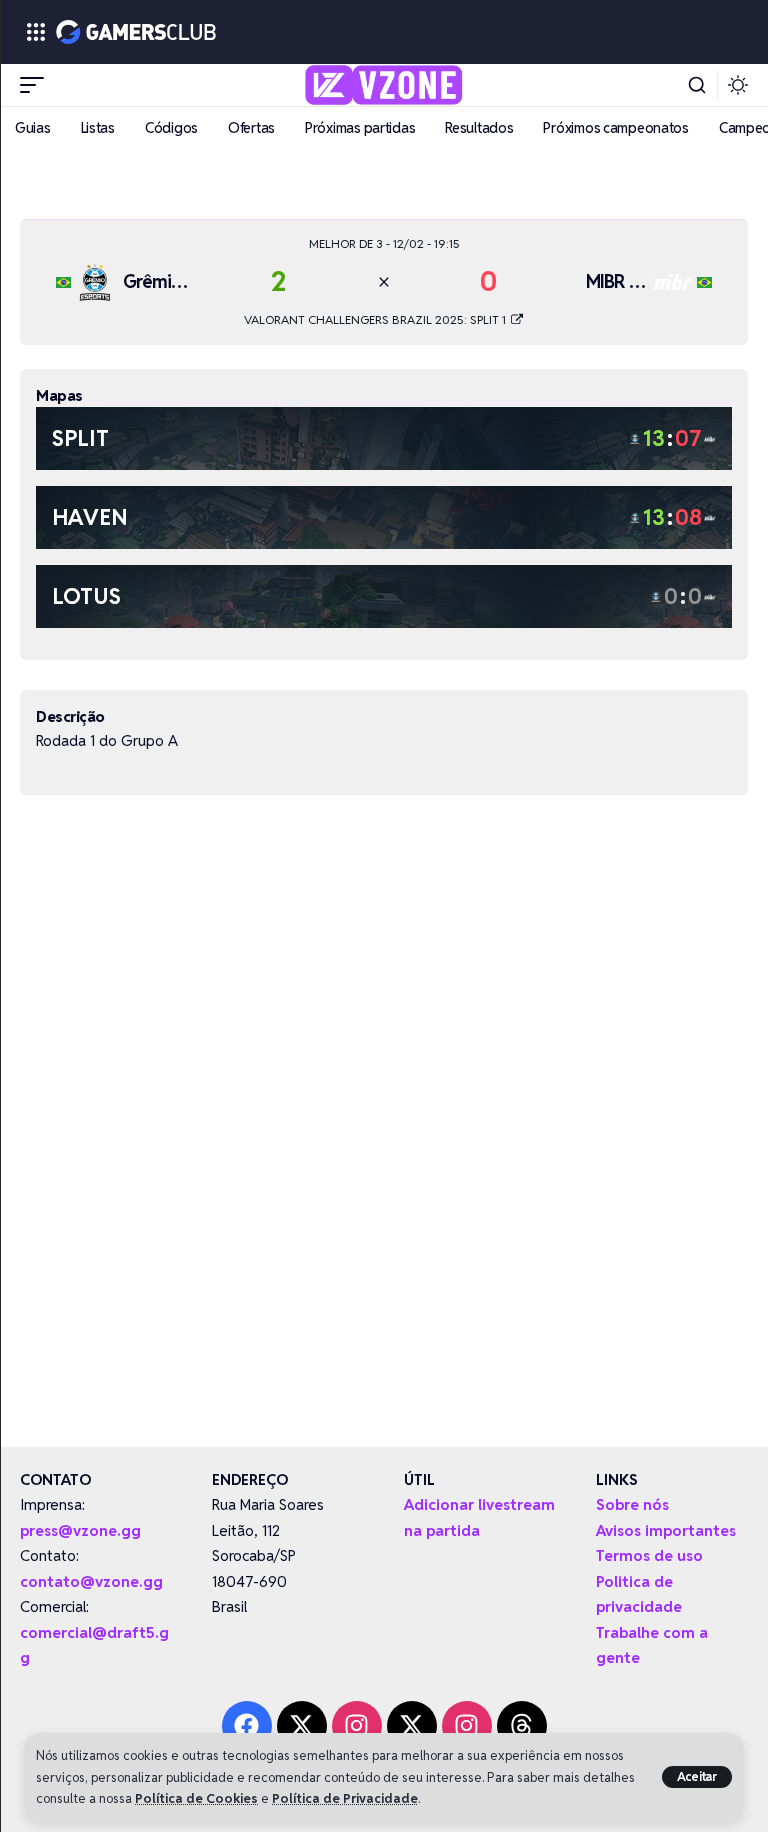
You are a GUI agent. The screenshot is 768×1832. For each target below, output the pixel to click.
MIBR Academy (644, 281)
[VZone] (384, 85)
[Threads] (522, 1726)
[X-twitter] (302, 1726)
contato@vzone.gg (91, 1581)
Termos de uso (649, 1555)
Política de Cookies (196, 1798)
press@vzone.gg (80, 1530)
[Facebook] (247, 1726)
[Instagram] (357, 1726)
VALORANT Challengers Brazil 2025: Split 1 (376, 319)
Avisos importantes (666, 1530)
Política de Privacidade (345, 1798)
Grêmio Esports (182, 281)
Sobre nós (632, 1504)
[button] (697, 1777)
